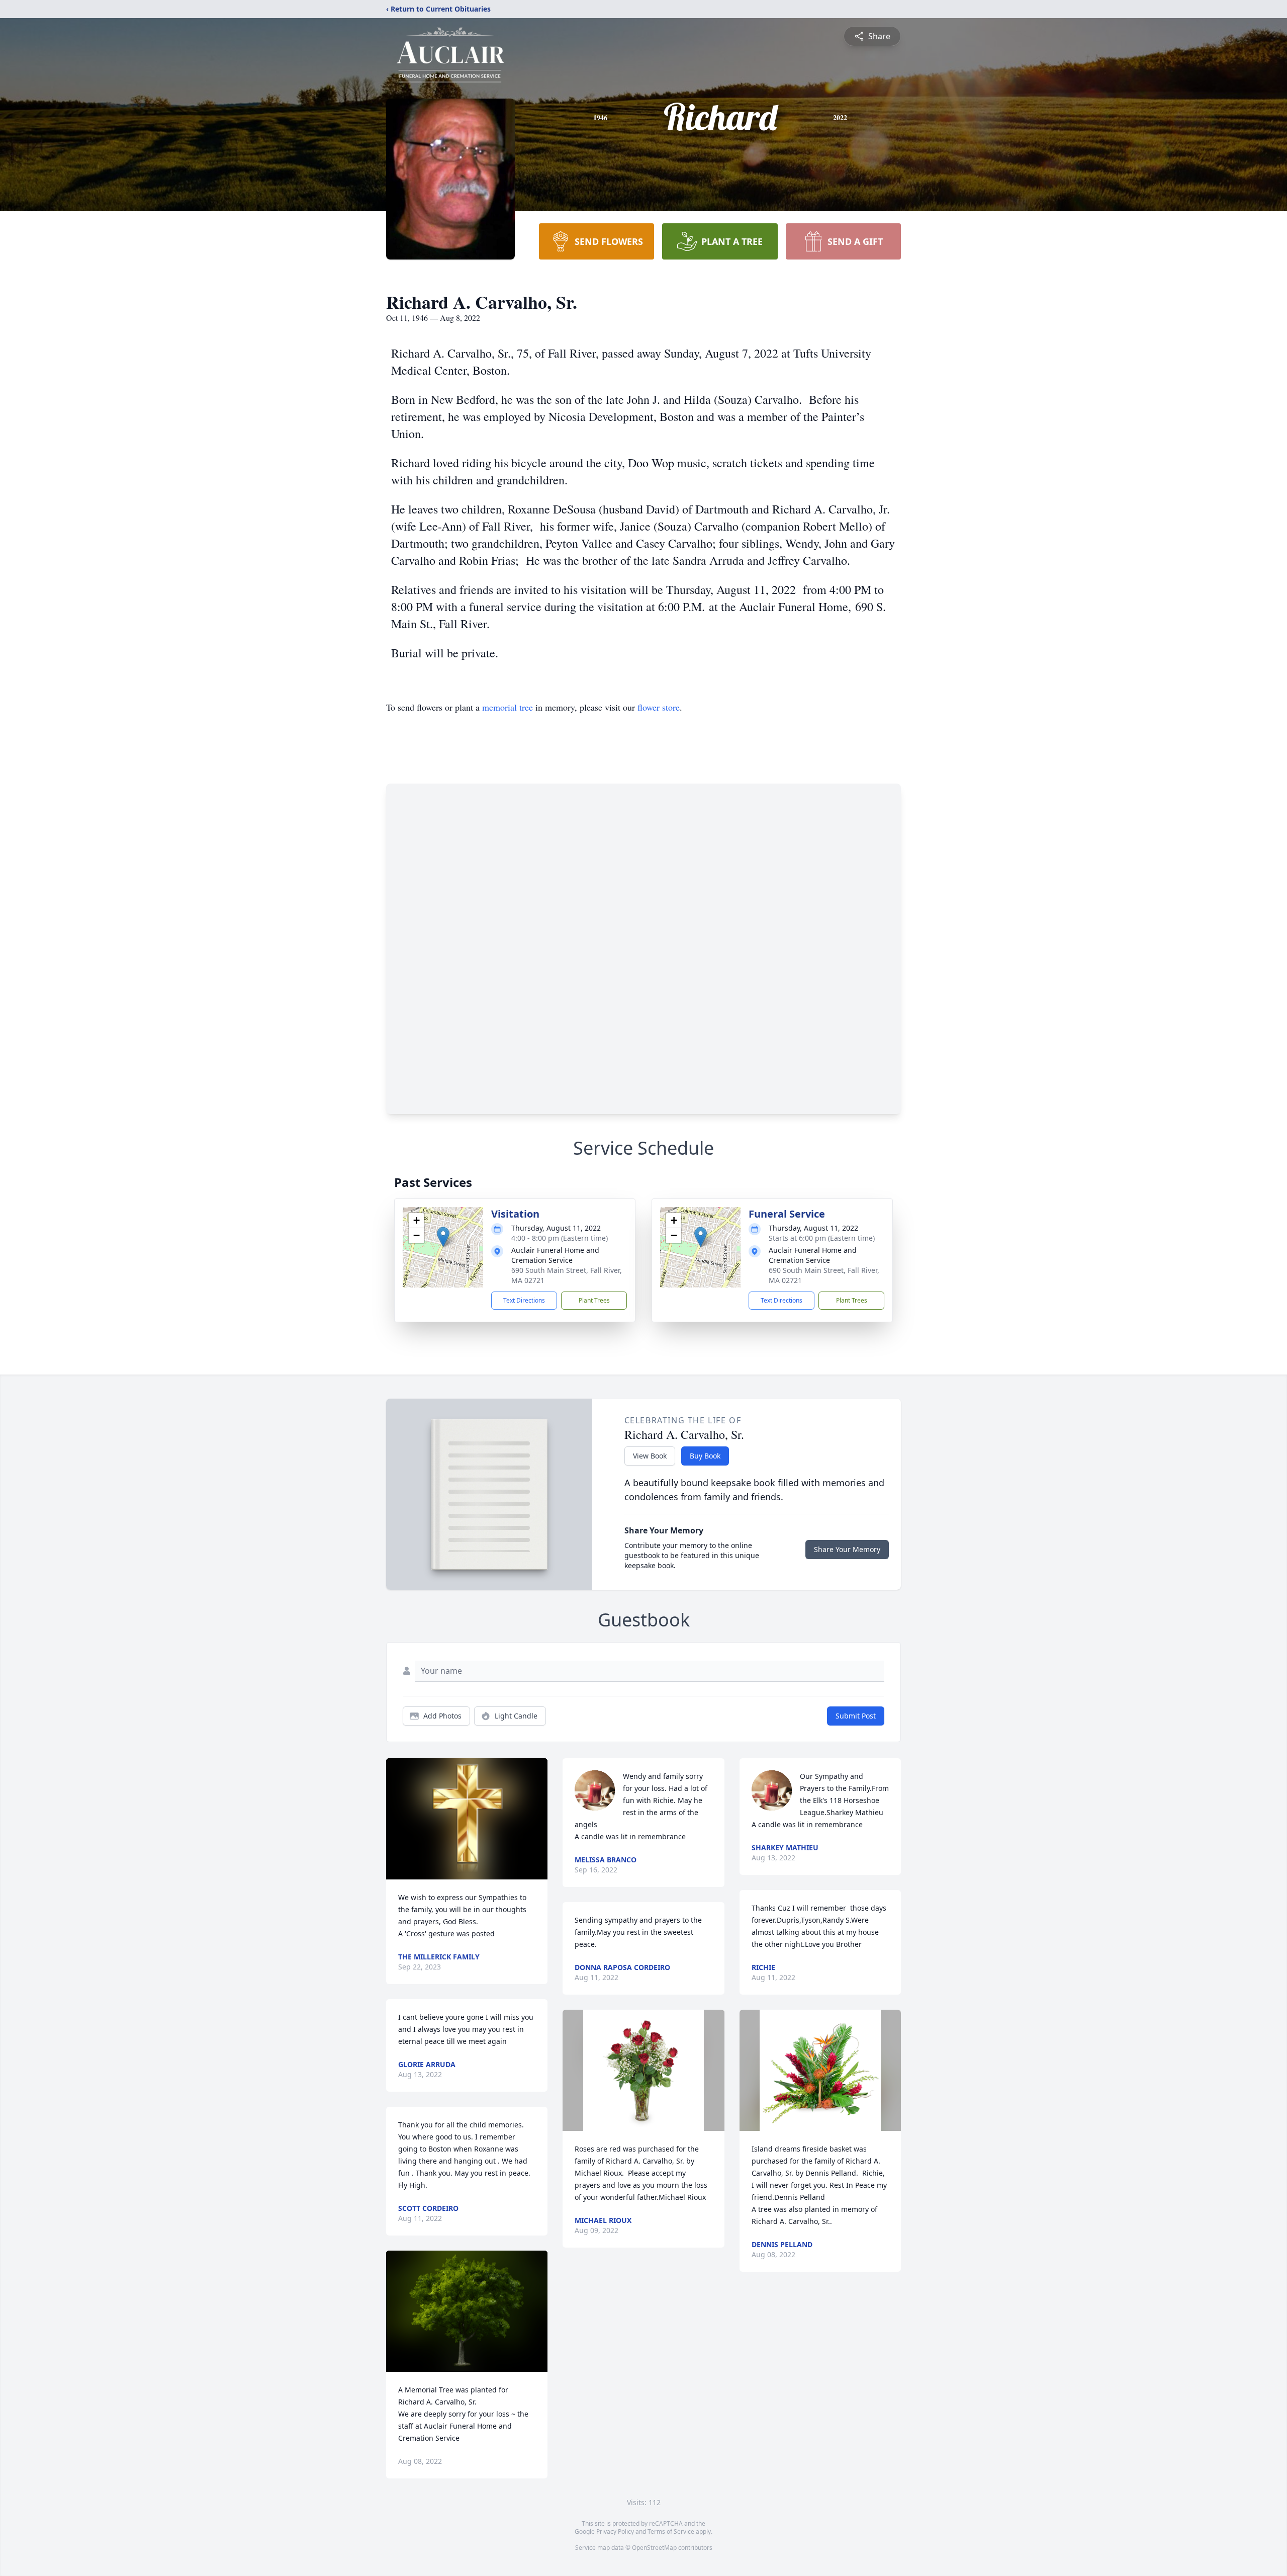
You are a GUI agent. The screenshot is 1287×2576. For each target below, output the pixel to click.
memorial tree (508, 707)
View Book (650, 1456)
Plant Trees (594, 1300)
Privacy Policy (615, 2531)
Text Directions (524, 1300)
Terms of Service (671, 2531)
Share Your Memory (847, 1549)
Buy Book (705, 1456)
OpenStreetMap (654, 2548)
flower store (659, 707)
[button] (443, 1237)
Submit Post (856, 1716)
